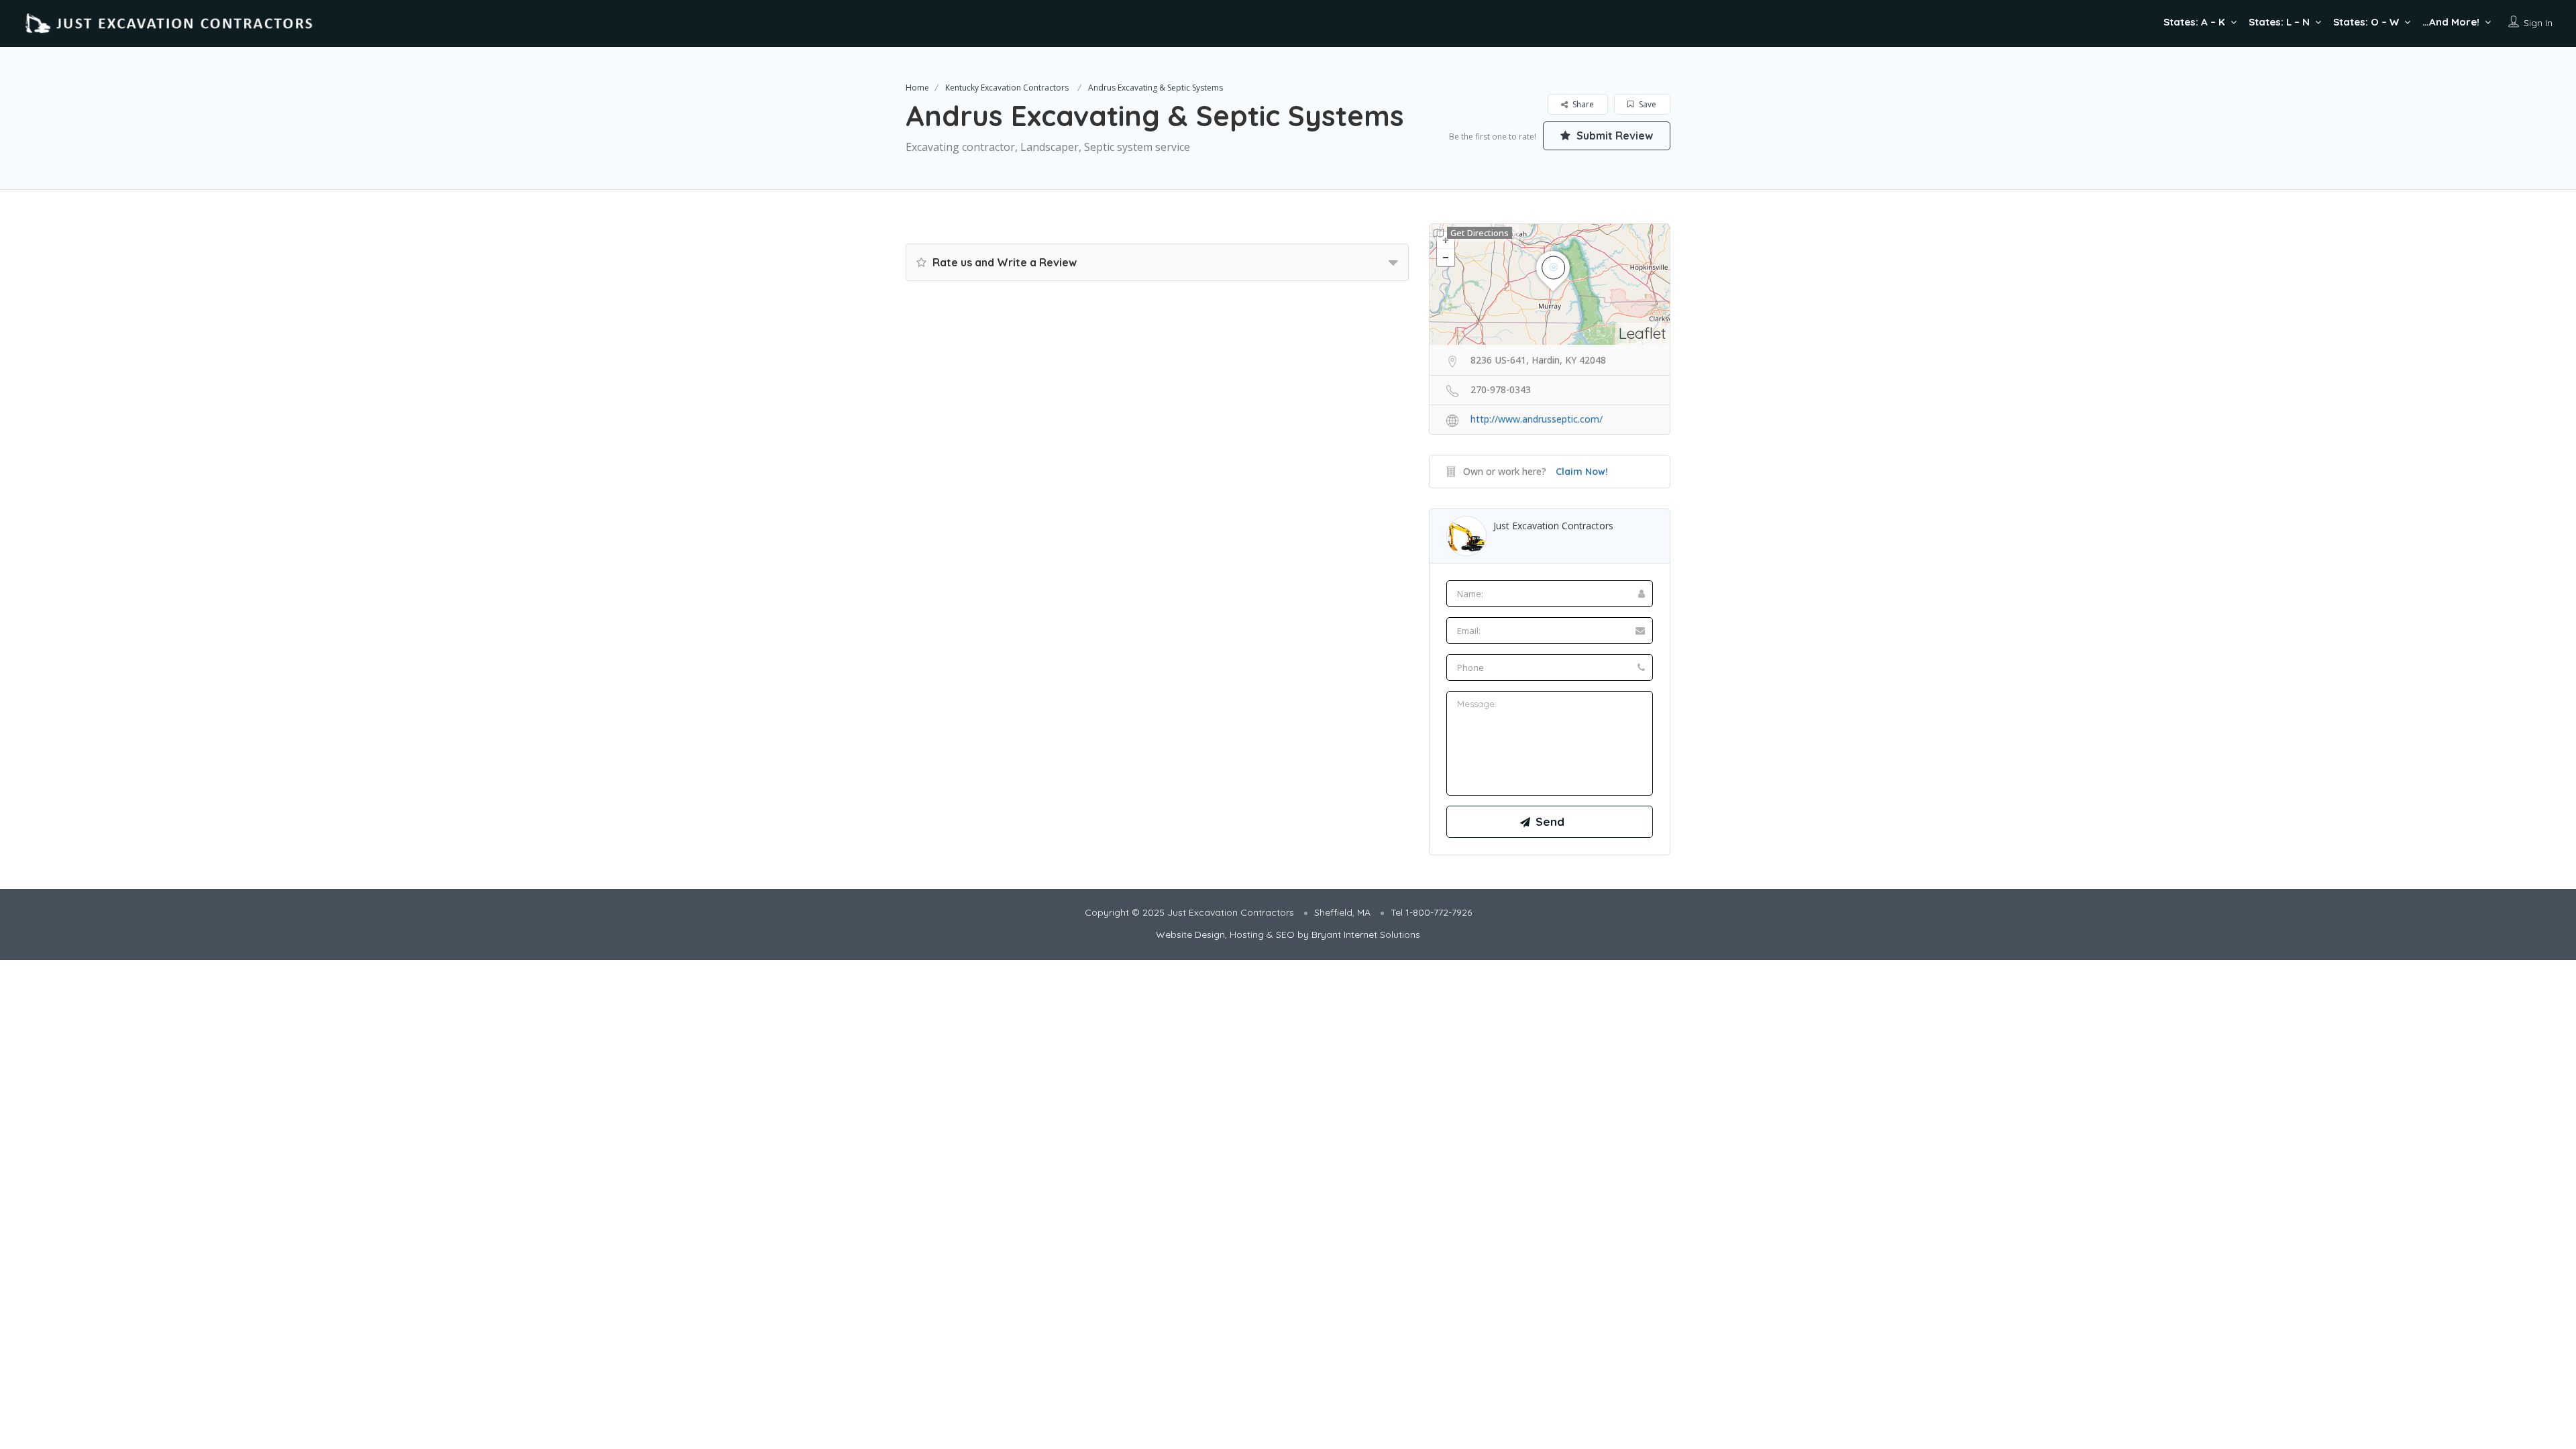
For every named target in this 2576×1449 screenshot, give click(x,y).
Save (1647, 104)
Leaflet (1643, 333)
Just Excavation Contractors (1553, 526)
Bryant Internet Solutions (1366, 934)
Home (917, 88)
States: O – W (2366, 22)
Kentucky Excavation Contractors (1007, 88)
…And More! (2451, 22)
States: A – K (2194, 22)
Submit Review (1613, 136)
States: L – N (2279, 22)
